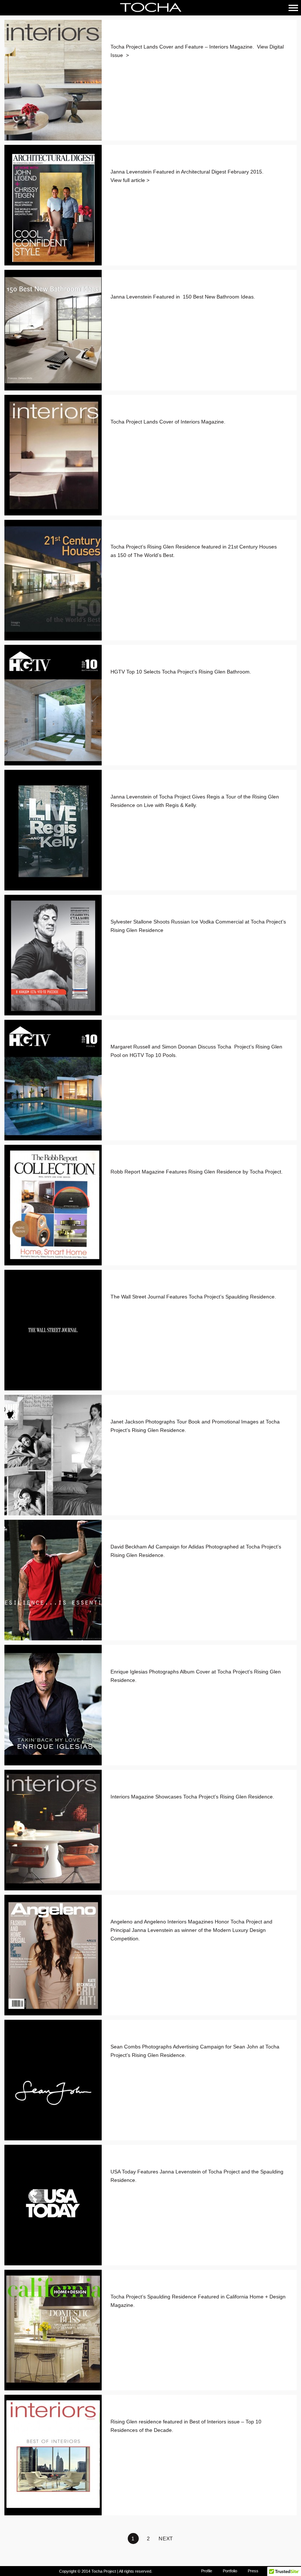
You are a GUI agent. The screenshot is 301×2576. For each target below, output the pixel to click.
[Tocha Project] (150, 8)
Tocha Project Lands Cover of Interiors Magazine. (168, 422)
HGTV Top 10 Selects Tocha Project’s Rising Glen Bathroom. (181, 672)
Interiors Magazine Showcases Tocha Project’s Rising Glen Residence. (192, 1797)
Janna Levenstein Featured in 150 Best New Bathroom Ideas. (184, 297)
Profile (207, 2571)
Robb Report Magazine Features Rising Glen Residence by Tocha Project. (197, 1172)
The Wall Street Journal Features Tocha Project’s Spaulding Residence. (193, 1297)
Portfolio (230, 2571)
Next (166, 2539)
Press (253, 2571)
